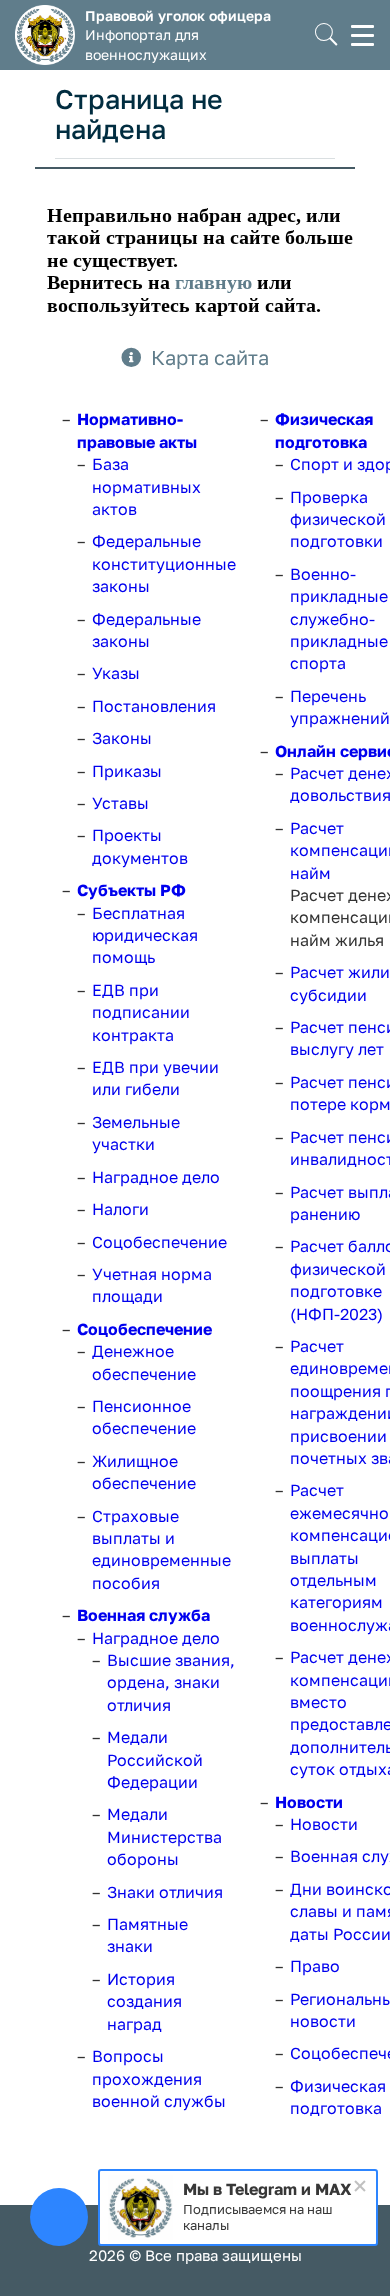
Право (315, 1966)
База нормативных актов (146, 486)
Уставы (120, 803)
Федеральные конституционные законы (164, 563)
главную (213, 282)
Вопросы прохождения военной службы (159, 2078)
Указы (116, 673)
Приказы (127, 771)
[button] (326, 35)
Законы (122, 738)
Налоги (120, 1209)
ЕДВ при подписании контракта (141, 1012)
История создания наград (144, 2001)
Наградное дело (156, 1177)
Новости (309, 1802)
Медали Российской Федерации (155, 1759)
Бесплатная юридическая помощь (145, 935)
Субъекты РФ (131, 890)
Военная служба (143, 1615)
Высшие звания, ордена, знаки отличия (171, 1682)
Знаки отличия (165, 1892)
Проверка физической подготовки (338, 519)
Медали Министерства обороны (164, 1836)
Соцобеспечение (159, 1242)
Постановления (154, 706)
